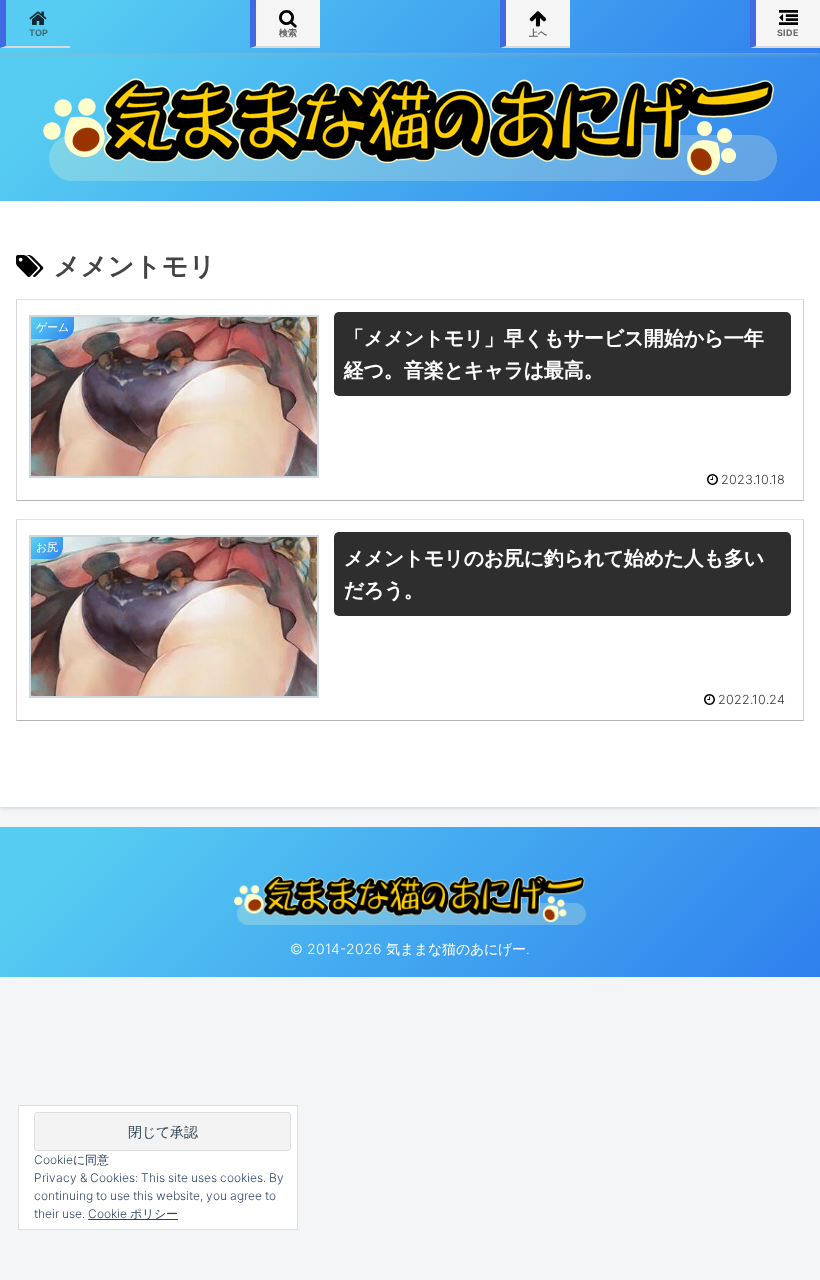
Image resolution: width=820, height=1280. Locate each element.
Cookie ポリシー (133, 1213)
